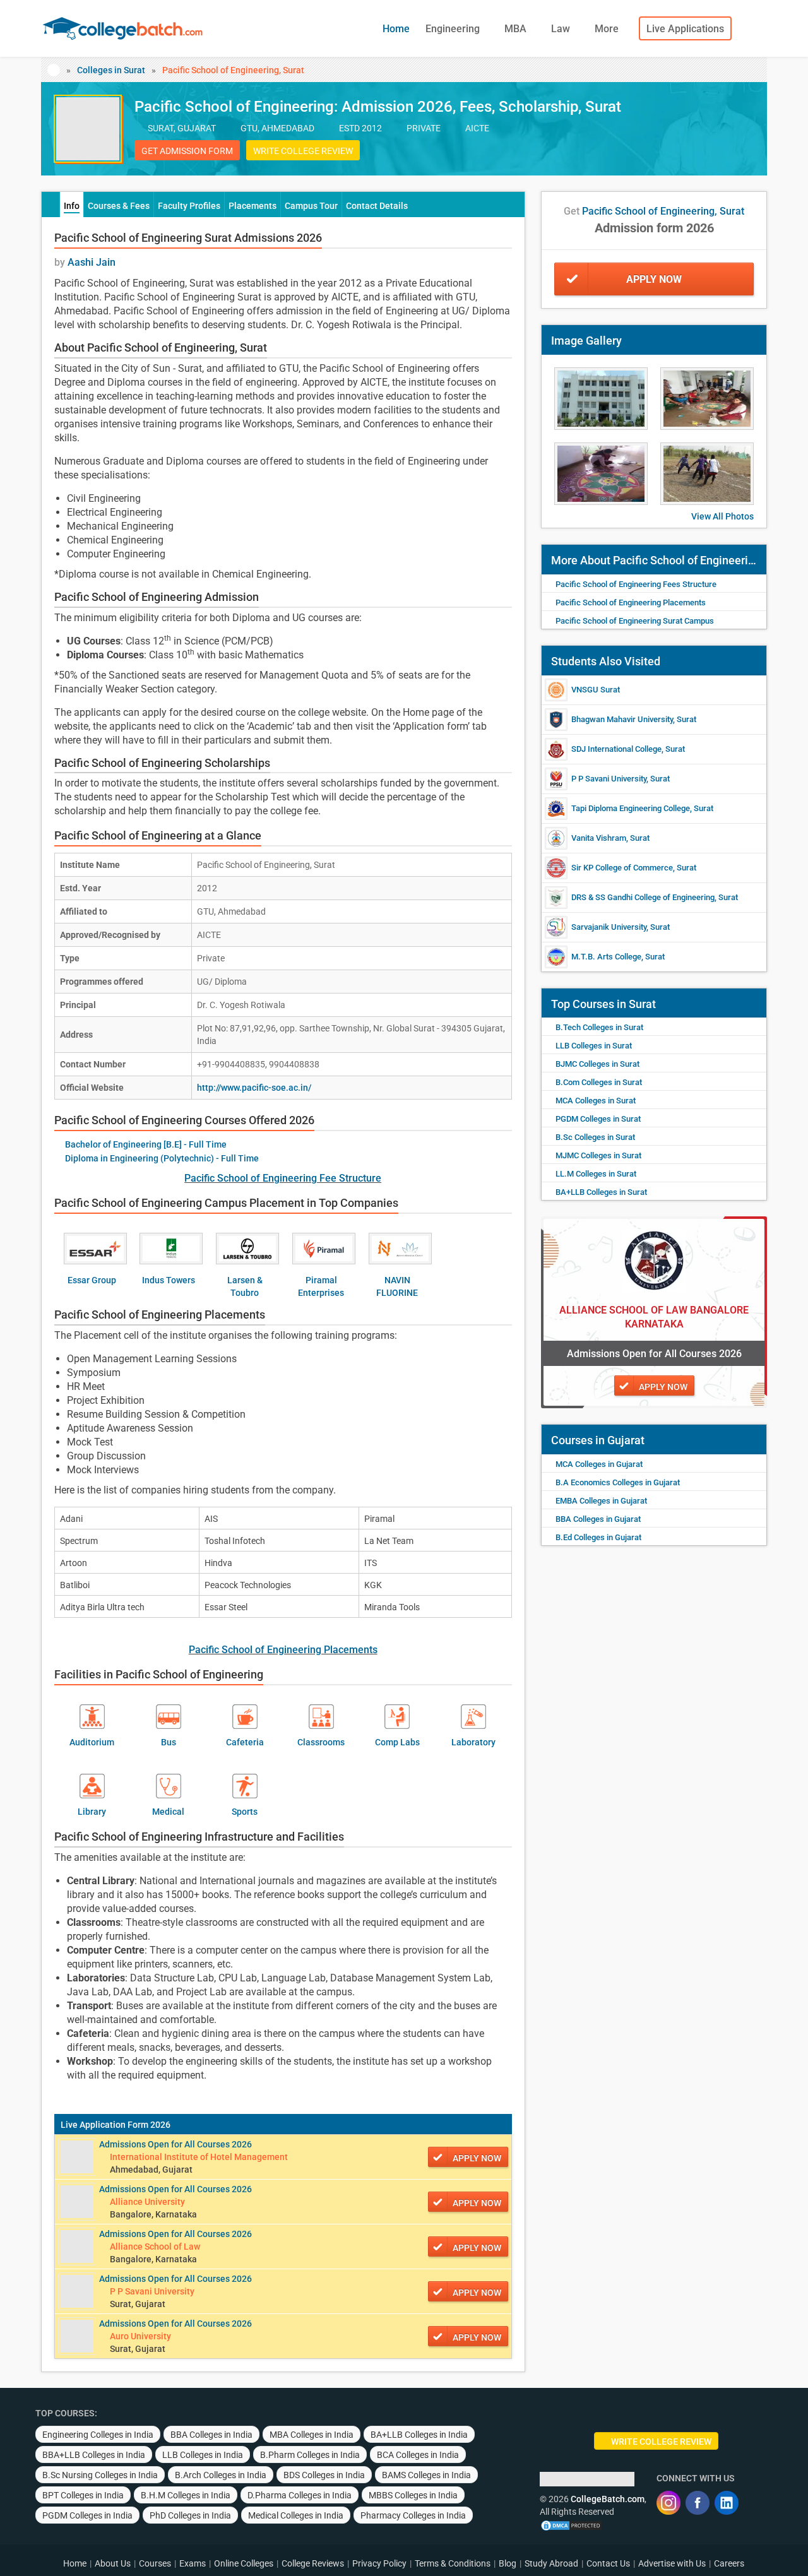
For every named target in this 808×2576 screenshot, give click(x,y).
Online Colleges (244, 2563)
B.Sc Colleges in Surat (595, 1137)
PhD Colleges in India (190, 2515)
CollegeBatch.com (608, 2499)
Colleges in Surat (111, 70)
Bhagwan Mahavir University (622, 719)
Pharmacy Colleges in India (413, 2515)
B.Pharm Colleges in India (310, 2455)
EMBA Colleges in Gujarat (601, 1501)
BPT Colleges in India (83, 2495)
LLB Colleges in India (203, 2455)
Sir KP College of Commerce (622, 868)
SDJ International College (616, 749)
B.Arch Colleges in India (221, 2475)
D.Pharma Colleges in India (300, 2495)
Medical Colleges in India (296, 2515)
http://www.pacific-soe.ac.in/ (254, 1088)
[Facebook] (698, 2503)
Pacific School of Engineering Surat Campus (635, 621)
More (608, 29)
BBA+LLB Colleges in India (94, 2455)
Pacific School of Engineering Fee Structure (283, 1178)
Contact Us (608, 2563)
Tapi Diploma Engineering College (631, 808)
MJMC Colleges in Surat (598, 1155)
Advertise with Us (672, 2563)
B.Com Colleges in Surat (599, 1082)
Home (396, 29)
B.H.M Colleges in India (186, 2495)
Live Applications (685, 29)
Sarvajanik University (609, 927)
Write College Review (303, 151)
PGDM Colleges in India (87, 2515)
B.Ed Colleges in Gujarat (598, 1537)
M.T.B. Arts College (606, 957)
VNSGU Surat (596, 690)
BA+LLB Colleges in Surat (601, 1192)
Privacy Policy (379, 2563)
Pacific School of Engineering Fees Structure (636, 584)
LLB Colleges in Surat (594, 1046)
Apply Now (654, 279)
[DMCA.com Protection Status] (571, 2524)
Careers (729, 2563)
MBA (517, 29)
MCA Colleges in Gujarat (599, 1464)
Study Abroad (551, 2563)
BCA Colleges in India (418, 2455)
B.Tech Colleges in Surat (599, 1027)
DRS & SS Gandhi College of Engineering (643, 897)
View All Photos (722, 516)
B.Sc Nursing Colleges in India (100, 2475)
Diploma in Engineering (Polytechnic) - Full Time (162, 1158)
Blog (508, 2563)
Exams (193, 2563)
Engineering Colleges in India (98, 2435)
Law (562, 29)
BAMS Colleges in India (426, 2475)
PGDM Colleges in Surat (598, 1119)
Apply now (477, 2158)
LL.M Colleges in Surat (596, 1174)
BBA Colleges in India (211, 2435)
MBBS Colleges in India (413, 2495)
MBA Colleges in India (312, 2435)
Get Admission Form (187, 151)
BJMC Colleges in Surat (597, 1064)
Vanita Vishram (599, 838)
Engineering (454, 29)
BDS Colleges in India (324, 2475)
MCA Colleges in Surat (596, 1101)
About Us (113, 2563)
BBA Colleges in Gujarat (598, 1519)
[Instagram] (668, 2503)
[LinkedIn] (727, 2503)
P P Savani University (609, 779)
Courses (155, 2563)
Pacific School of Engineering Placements (283, 1650)
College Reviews (313, 2563)
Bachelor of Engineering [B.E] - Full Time (146, 1144)
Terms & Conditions (453, 2563)
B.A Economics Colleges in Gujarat (618, 1482)
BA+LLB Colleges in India (419, 2435)
